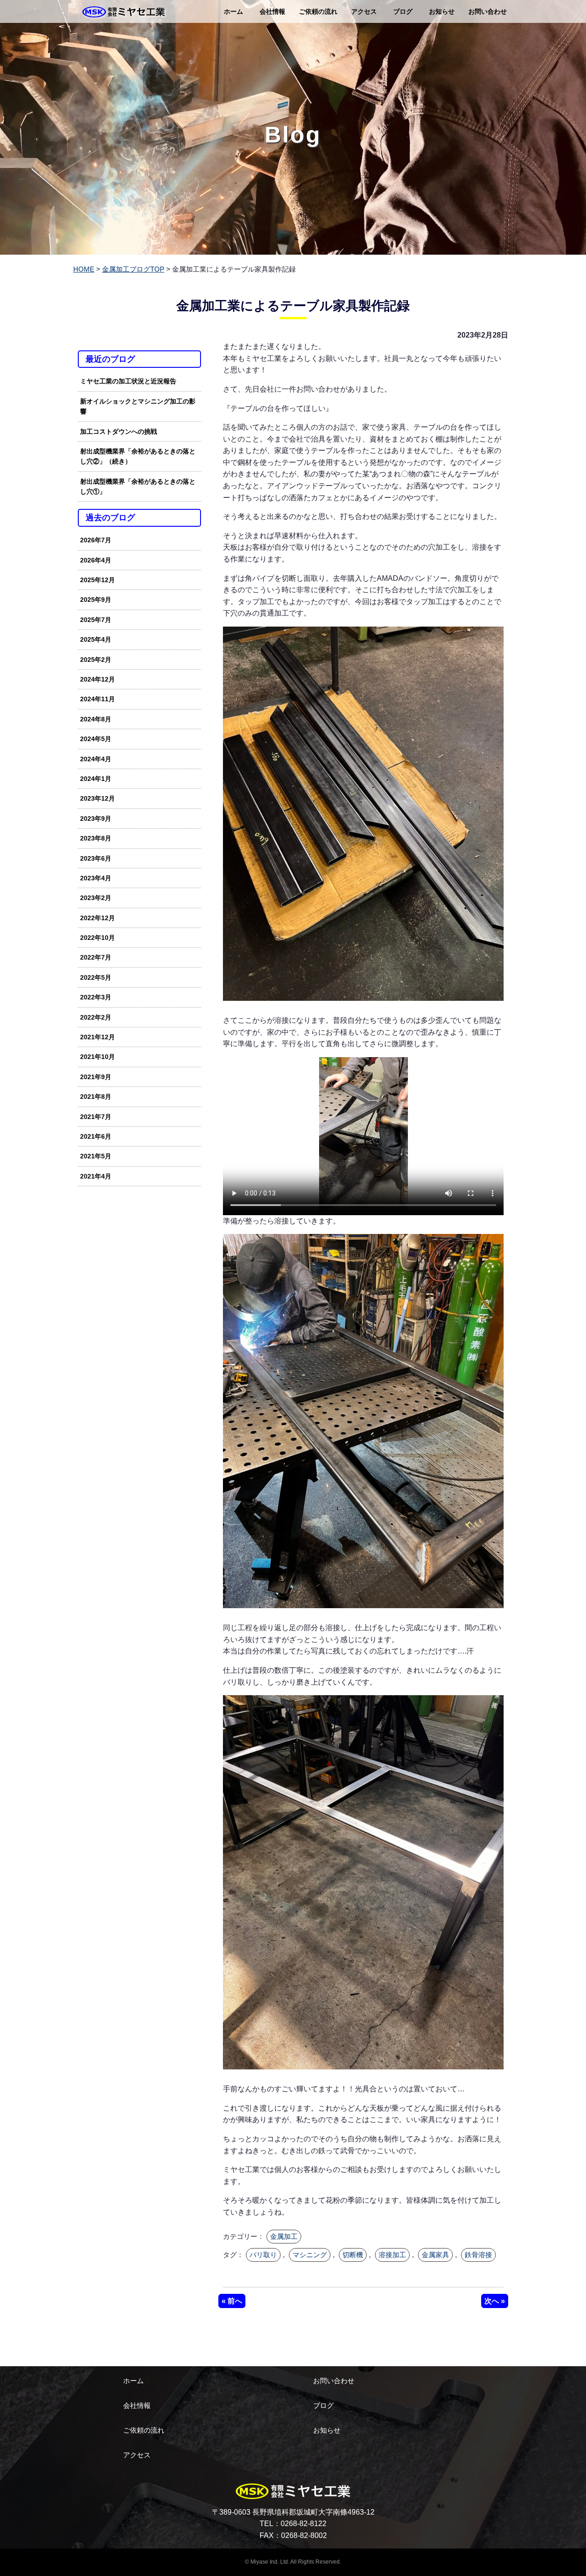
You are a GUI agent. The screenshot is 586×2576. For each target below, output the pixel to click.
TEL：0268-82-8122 (293, 2524)
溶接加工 (392, 2255)
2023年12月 (98, 798)
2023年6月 (96, 858)
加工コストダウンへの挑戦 (119, 431)
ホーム (233, 11)
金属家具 (435, 2255)
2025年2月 (96, 660)
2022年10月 (98, 938)
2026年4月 (96, 560)
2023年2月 (96, 898)
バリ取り (263, 2255)
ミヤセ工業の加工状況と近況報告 (128, 381)
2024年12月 (98, 679)
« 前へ (232, 2301)
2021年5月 (96, 1156)
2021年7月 (96, 1117)
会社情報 (272, 11)
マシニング (310, 2255)
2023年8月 (96, 838)
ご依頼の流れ (318, 11)
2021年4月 (96, 1176)
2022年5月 (96, 977)
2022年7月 (96, 957)
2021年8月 (96, 1097)
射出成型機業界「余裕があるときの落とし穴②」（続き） (138, 456)
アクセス (364, 11)
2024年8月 (96, 719)
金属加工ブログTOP (133, 269)
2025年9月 (96, 600)
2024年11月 (98, 699)
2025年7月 (96, 620)
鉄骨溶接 (478, 2255)
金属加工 (284, 2236)
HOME (84, 269)
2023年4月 (96, 878)
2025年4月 (96, 639)
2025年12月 (98, 580)
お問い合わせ (488, 11)
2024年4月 (96, 759)
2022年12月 (98, 918)
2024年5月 (96, 739)
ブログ (403, 11)
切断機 (353, 2255)
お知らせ (442, 11)
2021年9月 (96, 1077)
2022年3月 (96, 997)
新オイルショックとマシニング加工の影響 (138, 406)
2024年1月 (96, 779)
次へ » (495, 2301)
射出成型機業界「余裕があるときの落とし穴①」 (138, 486)
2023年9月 (96, 819)
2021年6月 (96, 1136)
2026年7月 (96, 540)
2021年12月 (98, 1037)
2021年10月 (98, 1057)
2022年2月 (96, 1017)
